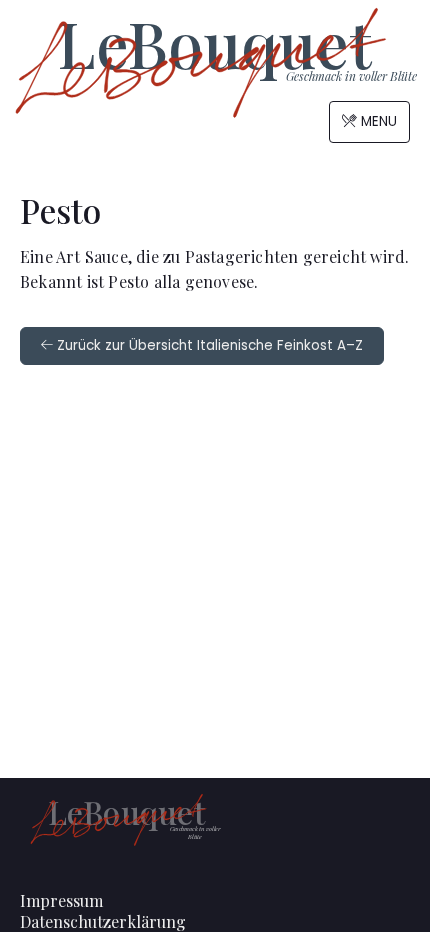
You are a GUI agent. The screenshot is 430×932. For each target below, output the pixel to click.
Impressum (61, 900)
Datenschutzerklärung (103, 921)
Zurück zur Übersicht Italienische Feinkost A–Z (208, 345)
